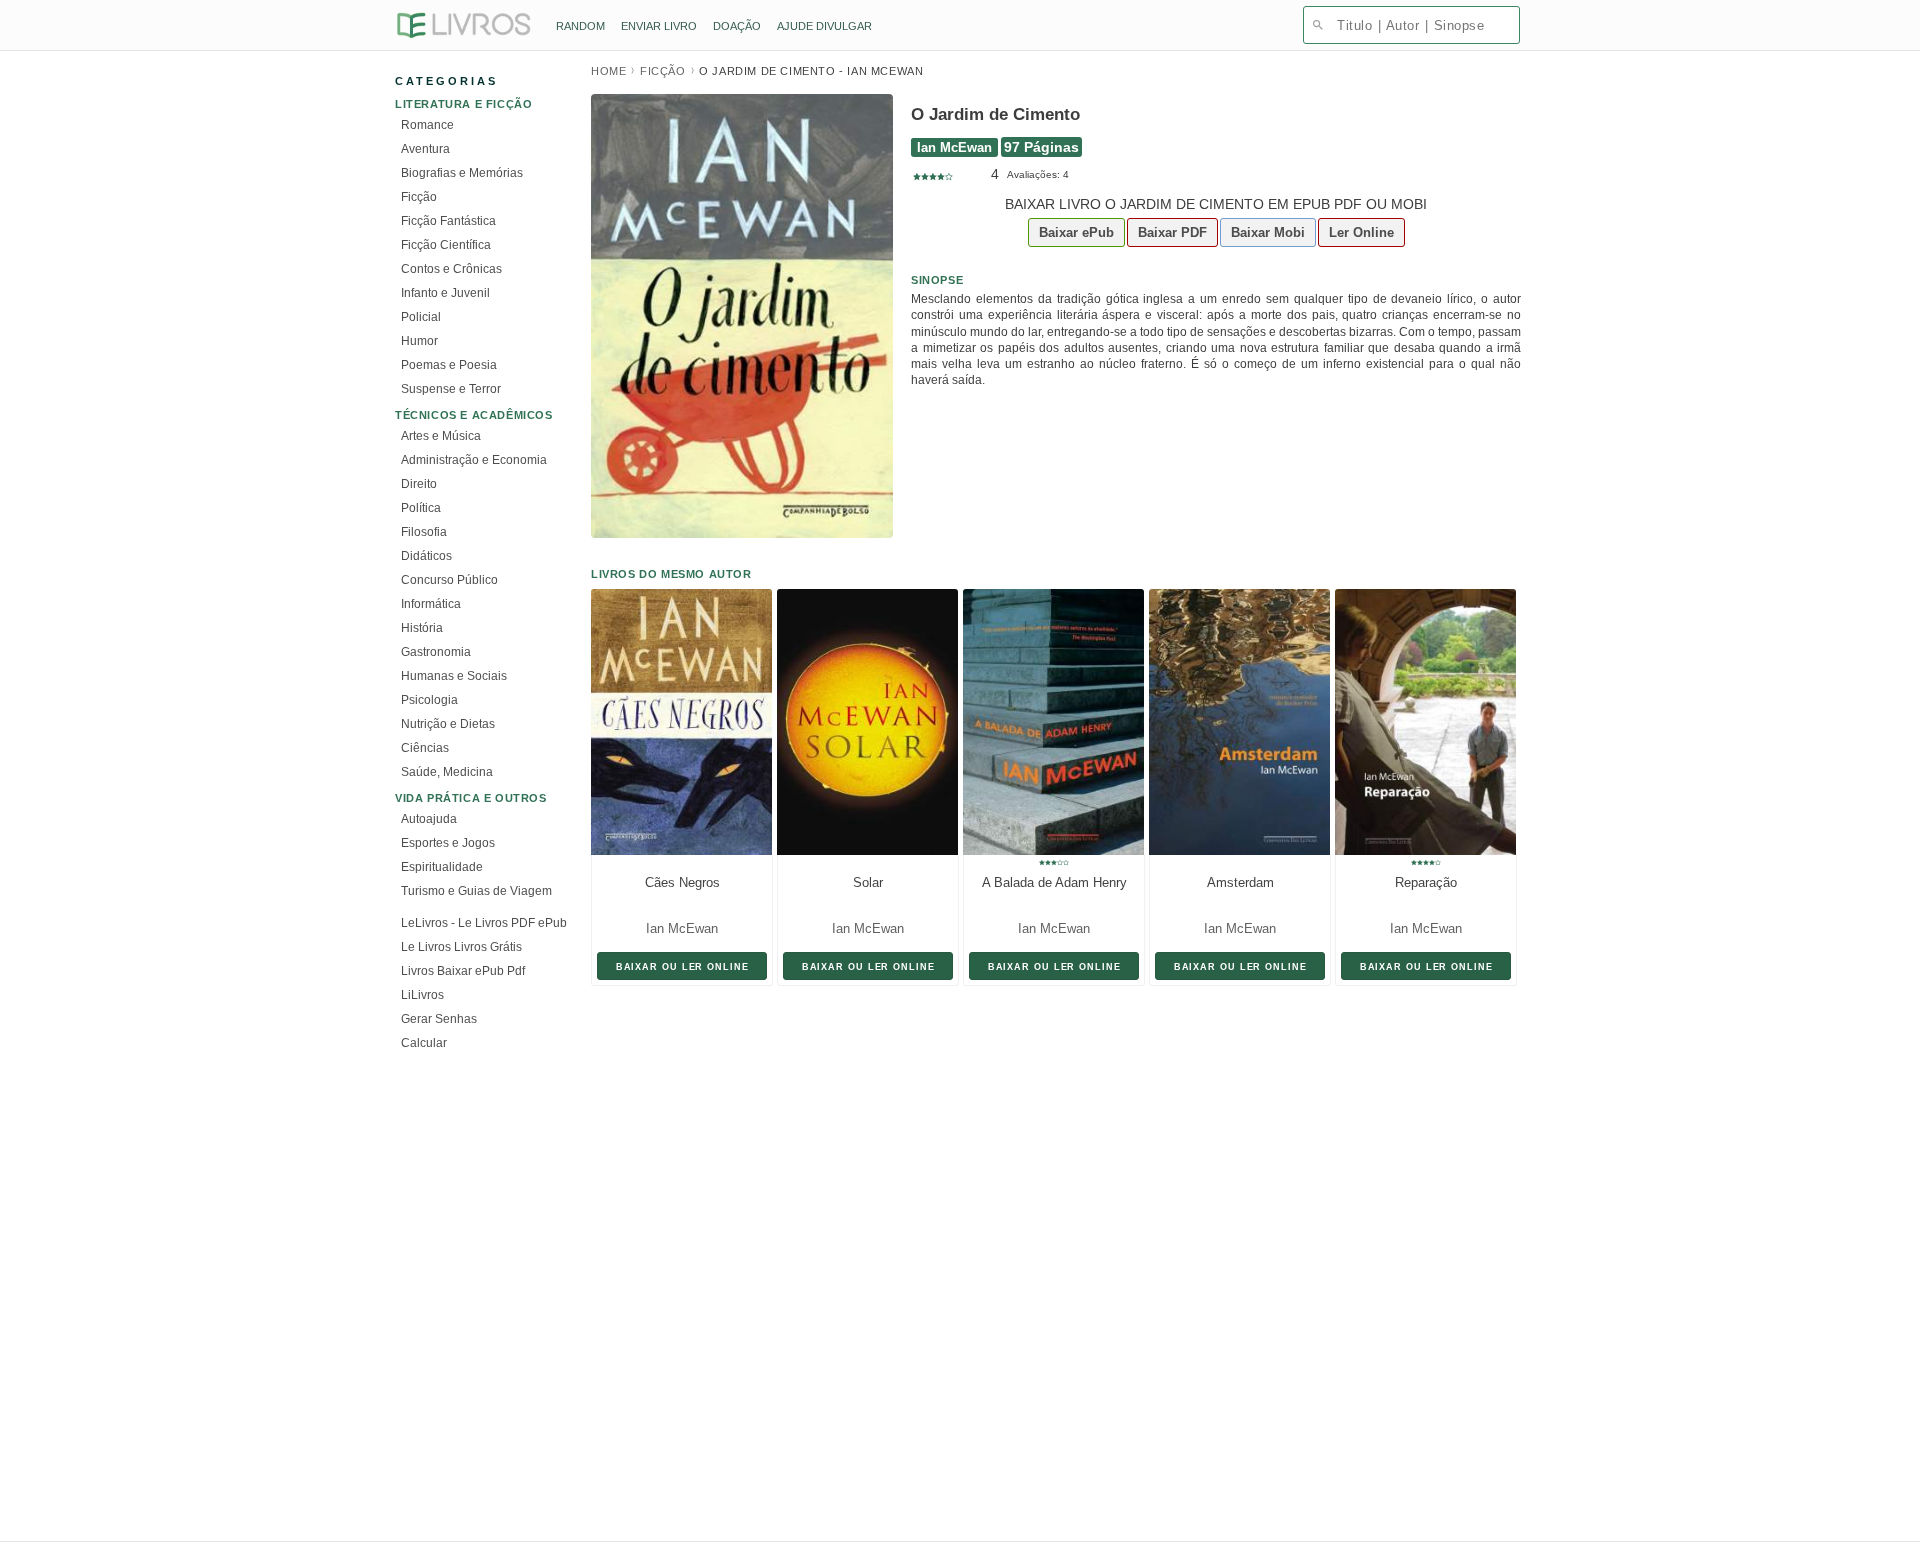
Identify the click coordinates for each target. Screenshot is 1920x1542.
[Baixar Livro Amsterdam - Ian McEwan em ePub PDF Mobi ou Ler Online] (1234, 722)
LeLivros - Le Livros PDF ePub (484, 923)
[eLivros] (463, 26)
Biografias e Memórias (462, 173)
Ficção (419, 197)
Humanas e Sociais (454, 676)
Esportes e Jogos (448, 843)
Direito (419, 484)
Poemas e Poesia (449, 365)
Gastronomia (436, 652)
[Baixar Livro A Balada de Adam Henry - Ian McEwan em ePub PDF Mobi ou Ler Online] (1048, 722)
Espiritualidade (442, 867)
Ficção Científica (446, 245)
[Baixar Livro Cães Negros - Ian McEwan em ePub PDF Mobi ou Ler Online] (676, 722)
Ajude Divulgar (824, 26)
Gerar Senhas (439, 1019)
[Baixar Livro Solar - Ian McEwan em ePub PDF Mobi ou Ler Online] (862, 722)
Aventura (425, 149)
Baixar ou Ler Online (682, 966)
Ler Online (1361, 232)
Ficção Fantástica (448, 221)
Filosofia (424, 532)
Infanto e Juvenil (445, 293)
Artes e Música (441, 436)
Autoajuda (429, 819)
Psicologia (429, 700)
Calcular (424, 1043)
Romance (427, 125)
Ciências (425, 748)
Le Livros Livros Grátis (461, 947)
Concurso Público (449, 580)
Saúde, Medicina (447, 772)
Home (608, 71)
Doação (737, 26)
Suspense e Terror (451, 389)
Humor (419, 341)
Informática (431, 604)
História (422, 628)
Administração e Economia (474, 460)
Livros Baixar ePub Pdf (463, 971)
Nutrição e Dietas (448, 724)
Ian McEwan (954, 147)
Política (421, 508)
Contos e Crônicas (451, 269)
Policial (421, 317)
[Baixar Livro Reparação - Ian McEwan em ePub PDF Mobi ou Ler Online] (1420, 722)
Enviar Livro (659, 26)
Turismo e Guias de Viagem (476, 891)
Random (580, 26)
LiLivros (422, 995)
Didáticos (426, 556)
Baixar (1076, 232)
